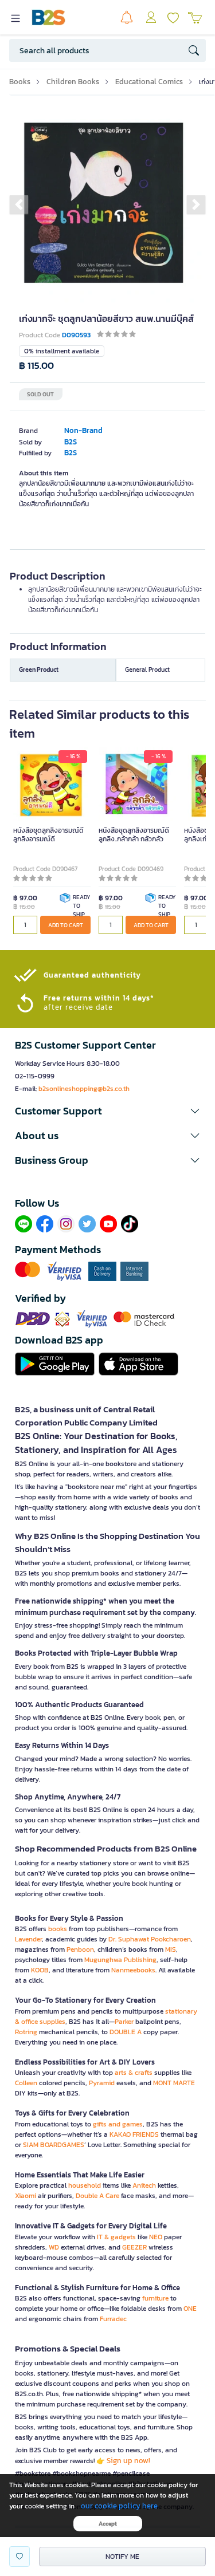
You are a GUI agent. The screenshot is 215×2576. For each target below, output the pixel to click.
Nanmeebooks (133, 1970)
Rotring (26, 2032)
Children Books (73, 82)
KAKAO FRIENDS (134, 2134)
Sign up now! (128, 2461)
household (85, 2185)
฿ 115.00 (36, 366)
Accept (108, 2524)
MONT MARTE (174, 2083)
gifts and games (118, 2124)
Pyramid (102, 2083)
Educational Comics (149, 82)
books (58, 1929)
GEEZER (134, 2247)
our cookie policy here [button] (119, 2506)
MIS (171, 1949)
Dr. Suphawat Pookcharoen (150, 1939)
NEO (156, 2237)
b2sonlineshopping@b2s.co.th (84, 1089)
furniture (155, 2298)
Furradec (113, 2319)
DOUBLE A (126, 2032)
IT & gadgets (116, 2237)
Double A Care (97, 2196)
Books (20, 82)
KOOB (40, 1970)
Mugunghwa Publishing (120, 1960)
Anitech (144, 2185)
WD (54, 2247)
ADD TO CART (66, 925)
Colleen (26, 2083)
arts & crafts (134, 2073)
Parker (124, 2022)
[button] (19, 204)
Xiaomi (26, 2196)
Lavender (28, 1939)
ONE (190, 2309)
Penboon (80, 1949)
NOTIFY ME (122, 2557)
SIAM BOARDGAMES (54, 2145)
